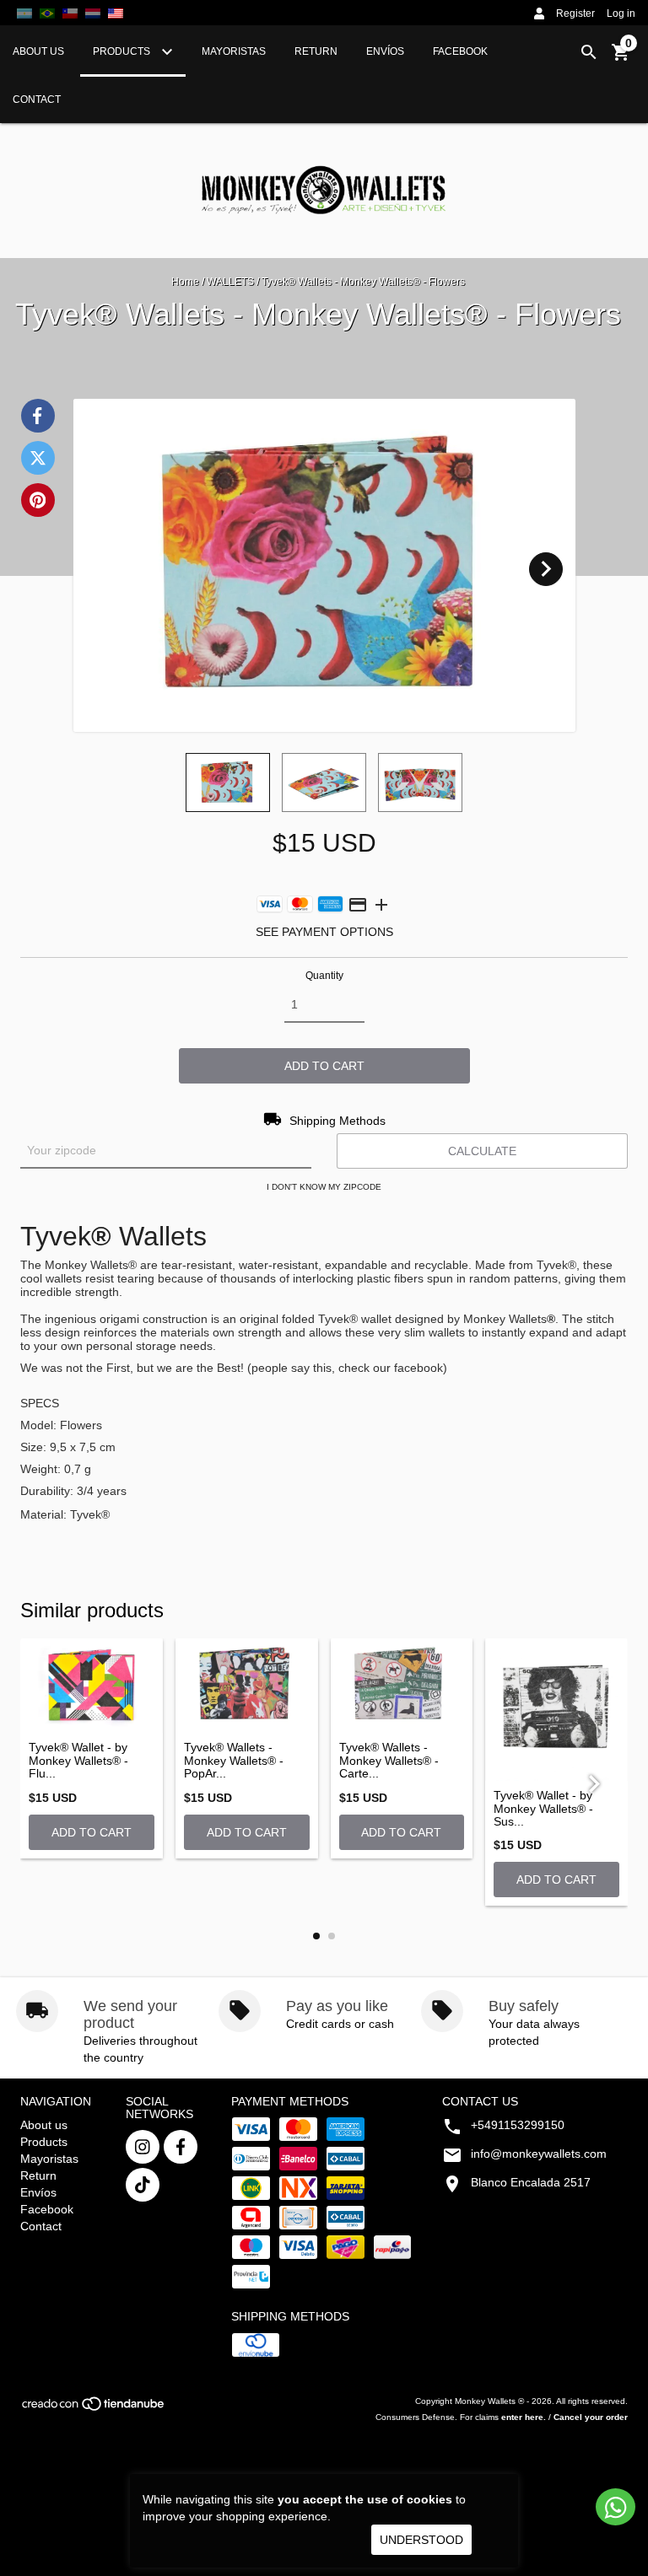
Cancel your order (591, 2417)
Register (575, 13)
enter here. (524, 2417)
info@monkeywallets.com (539, 2154)
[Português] (47, 13)
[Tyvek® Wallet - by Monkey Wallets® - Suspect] (556, 1710)
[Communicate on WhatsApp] (616, 2507)
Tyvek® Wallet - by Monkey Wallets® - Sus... (543, 1809)
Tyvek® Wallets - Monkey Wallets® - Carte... (389, 1761)
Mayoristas (234, 51)
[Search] (589, 52)
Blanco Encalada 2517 (531, 2182)
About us (38, 51)
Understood (421, 2540)
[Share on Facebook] (38, 416)
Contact (37, 99)
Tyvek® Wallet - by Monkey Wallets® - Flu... (78, 1761)
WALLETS (230, 282)
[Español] (24, 13)
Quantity (324, 976)
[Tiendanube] (94, 2409)
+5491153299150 (518, 2125)
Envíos (385, 51)
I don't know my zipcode (324, 1187)
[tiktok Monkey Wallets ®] (143, 2185)
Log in (621, 13)
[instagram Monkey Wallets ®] (143, 2147)
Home (185, 282)
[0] (621, 58)
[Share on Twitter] (38, 458)
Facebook (460, 51)
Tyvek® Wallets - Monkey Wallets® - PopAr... (234, 1761)
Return (316, 51)
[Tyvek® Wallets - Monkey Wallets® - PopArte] (247, 1686)
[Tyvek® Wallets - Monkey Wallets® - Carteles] (402, 1686)
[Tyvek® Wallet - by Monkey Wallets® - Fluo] (92, 1686)
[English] (93, 13)
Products (123, 51)
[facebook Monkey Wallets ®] (181, 2147)
